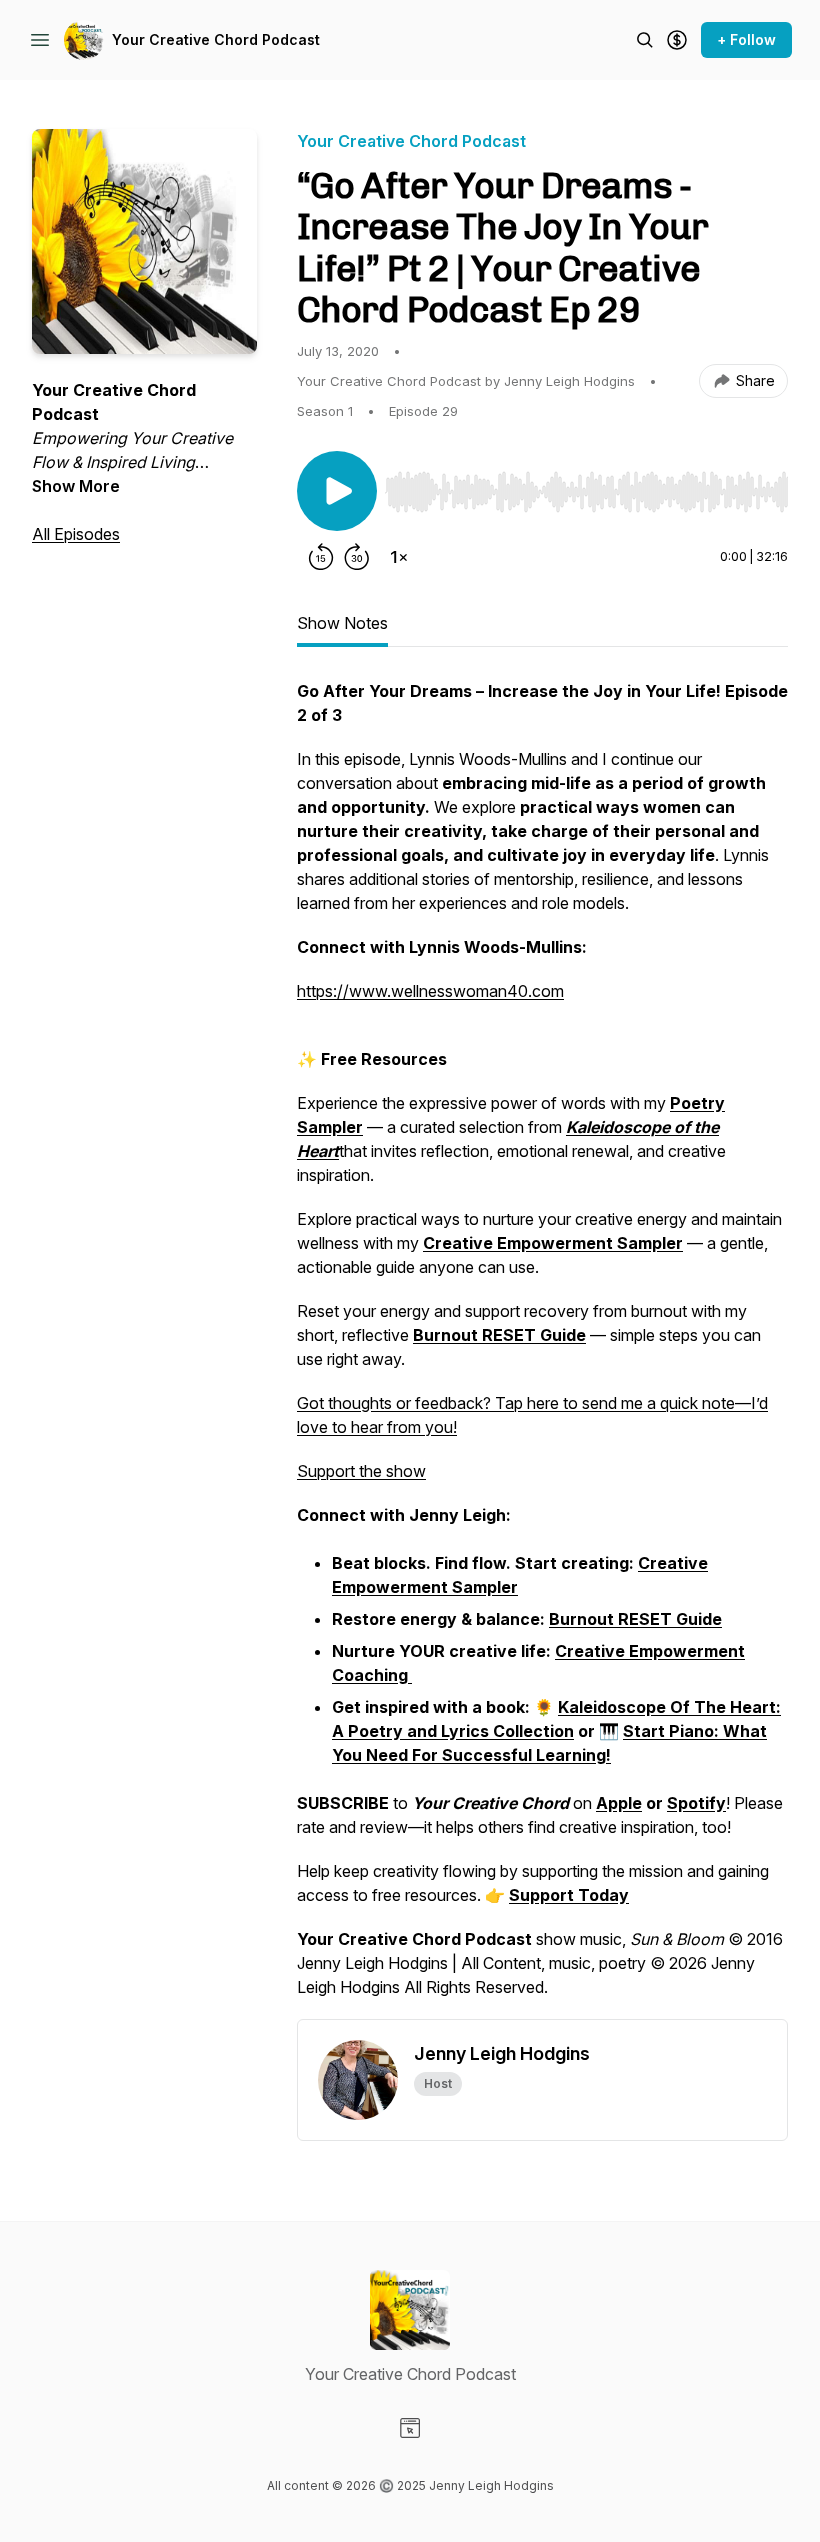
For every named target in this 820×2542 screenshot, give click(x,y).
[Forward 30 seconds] (357, 557)
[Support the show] (677, 40)
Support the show (361, 1471)
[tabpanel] (542, 1349)
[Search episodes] (645, 40)
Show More (76, 486)
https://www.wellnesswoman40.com (430, 991)
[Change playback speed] (399, 557)
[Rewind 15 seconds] (321, 557)
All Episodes (76, 534)
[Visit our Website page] (410, 2428)
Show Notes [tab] (342, 623)
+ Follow (746, 39)
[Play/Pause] (337, 491)
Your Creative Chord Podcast (216, 39)
